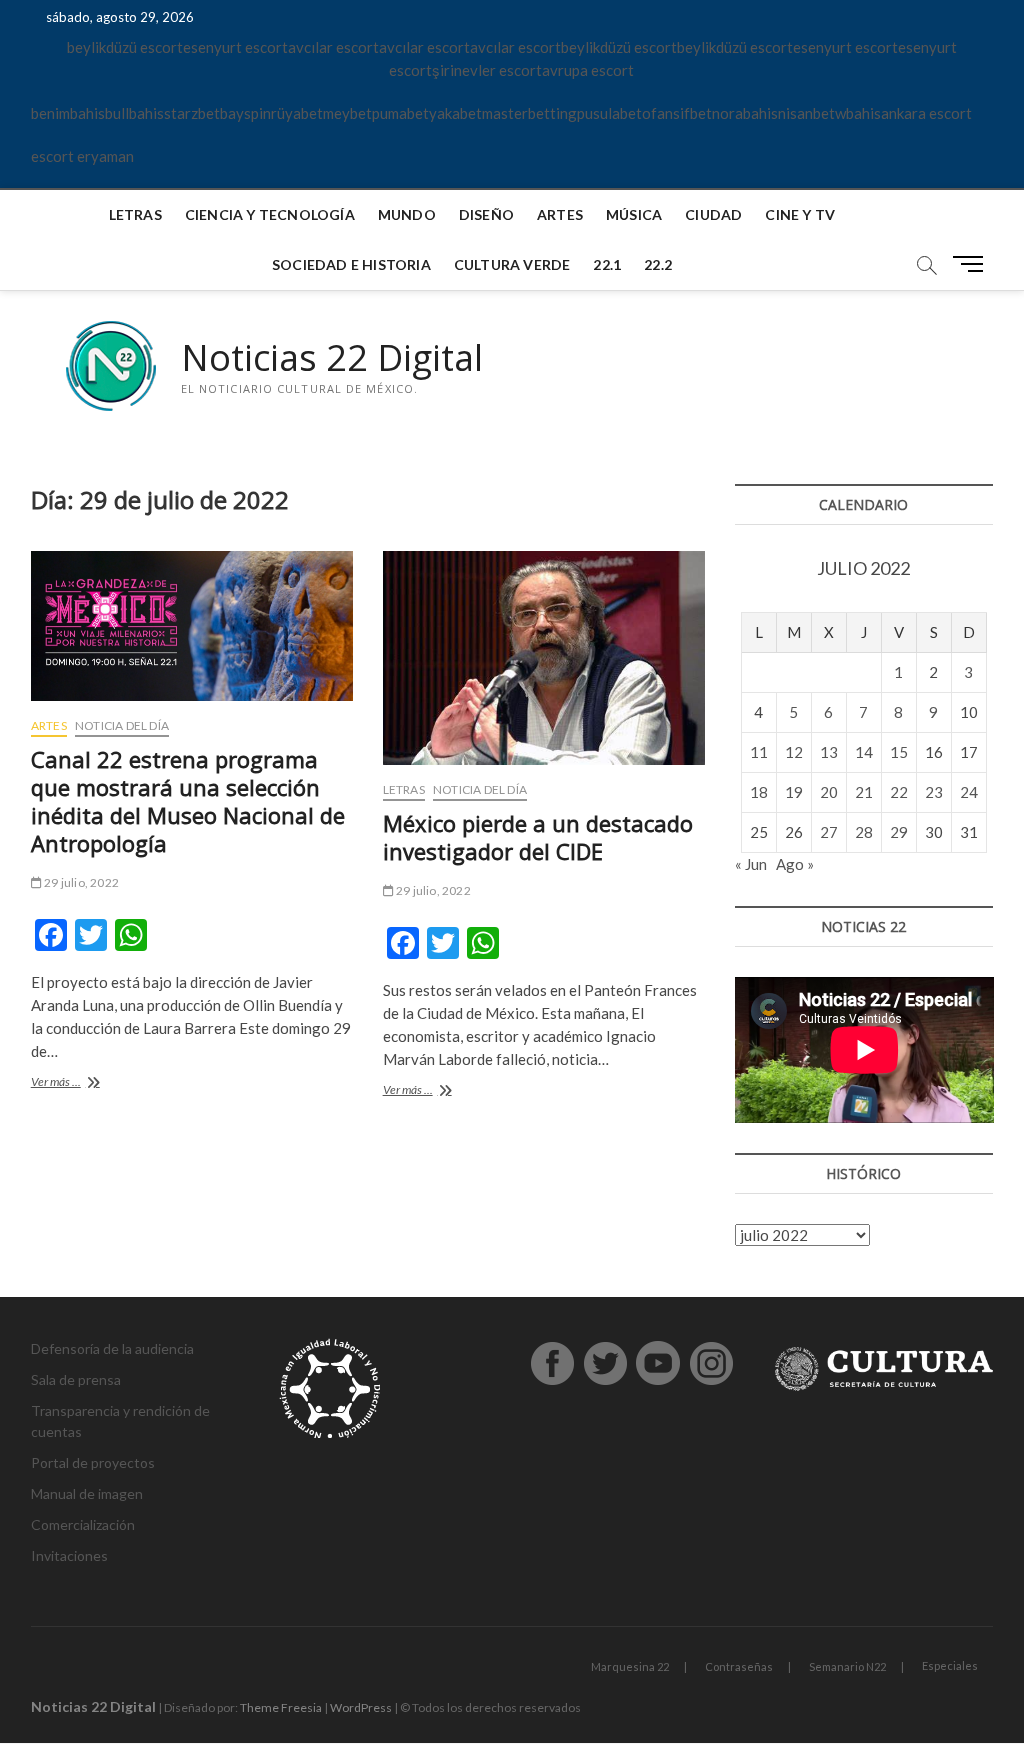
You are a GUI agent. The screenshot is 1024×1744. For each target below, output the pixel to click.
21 (864, 792)
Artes (560, 214)
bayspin (245, 113)
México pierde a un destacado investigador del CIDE (538, 837)
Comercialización (83, 1524)
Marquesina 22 (630, 1666)
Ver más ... (87, 1083)
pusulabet (609, 113)
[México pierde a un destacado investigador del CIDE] (544, 658)
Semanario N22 (847, 1666)
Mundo (407, 214)
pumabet (400, 113)
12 (794, 752)
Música (634, 214)
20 (829, 792)
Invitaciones (69, 1555)
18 (759, 792)
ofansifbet (677, 113)
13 (829, 752)
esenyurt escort (235, 47)
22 (899, 792)
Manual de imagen (87, 1493)
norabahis (745, 113)
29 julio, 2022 (80, 882)
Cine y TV (800, 214)
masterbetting (529, 113)
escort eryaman (82, 156)
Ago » (795, 864)
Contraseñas (739, 1666)
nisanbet (806, 113)
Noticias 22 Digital (332, 358)
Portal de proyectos (93, 1462)
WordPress (361, 1707)
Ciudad (713, 214)
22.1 (607, 264)
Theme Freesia (281, 1707)
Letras (135, 214)
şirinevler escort (487, 70)
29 (899, 832)
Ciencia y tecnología (270, 214)
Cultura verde (512, 264)
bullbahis (134, 113)
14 (864, 752)
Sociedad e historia (351, 264)
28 (864, 832)
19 (794, 792)
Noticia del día (122, 725)
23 (934, 792)
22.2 (658, 264)
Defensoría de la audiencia (112, 1348)
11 (759, 752)
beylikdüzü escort (125, 47)
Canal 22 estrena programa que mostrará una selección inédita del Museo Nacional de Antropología (188, 801)
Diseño (486, 214)
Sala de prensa (76, 1379)
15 (899, 752)
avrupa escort (588, 70)
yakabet (455, 113)
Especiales (950, 1665)
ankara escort (926, 113)
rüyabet (297, 113)
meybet (347, 113)
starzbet (192, 113)
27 (829, 832)
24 (969, 792)
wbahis (858, 113)
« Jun (751, 864)
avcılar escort (333, 47)
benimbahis (68, 113)
